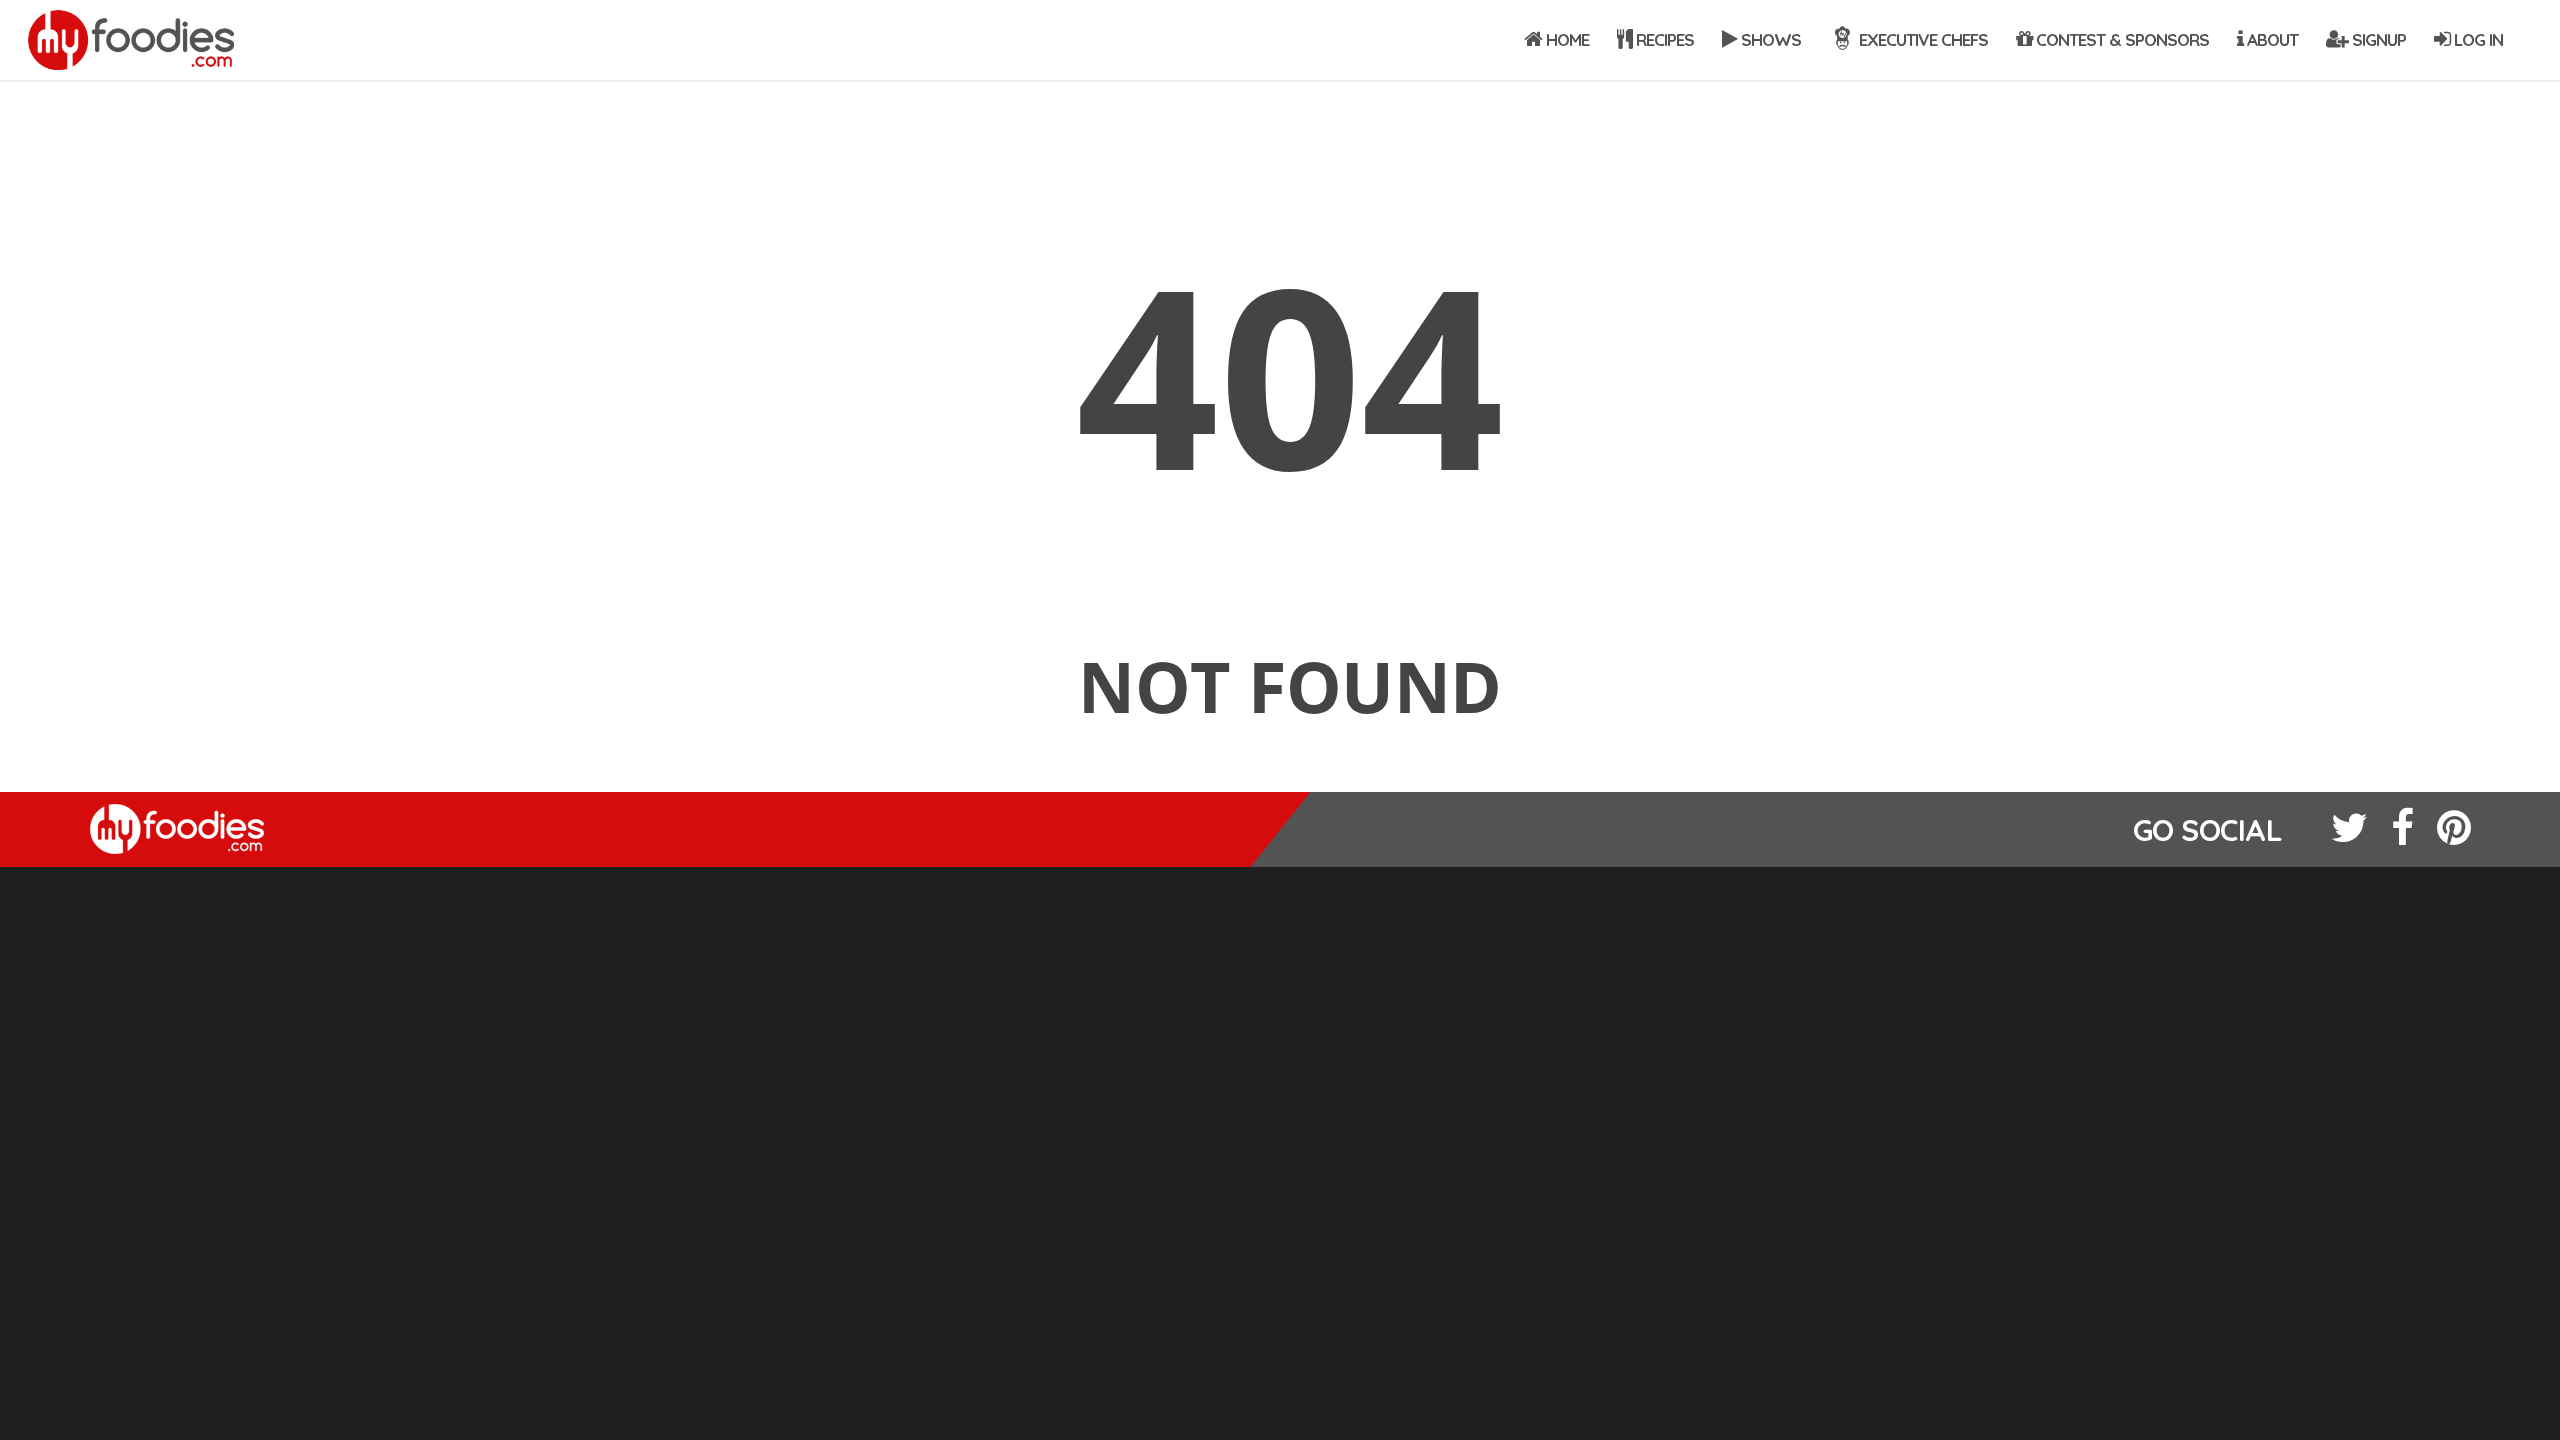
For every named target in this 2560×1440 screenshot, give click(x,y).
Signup (2377, 39)
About (2270, 39)
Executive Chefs (1921, 39)
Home (1565, 39)
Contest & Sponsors (2120, 39)
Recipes (1663, 39)
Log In (2476, 39)
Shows (1769, 39)
